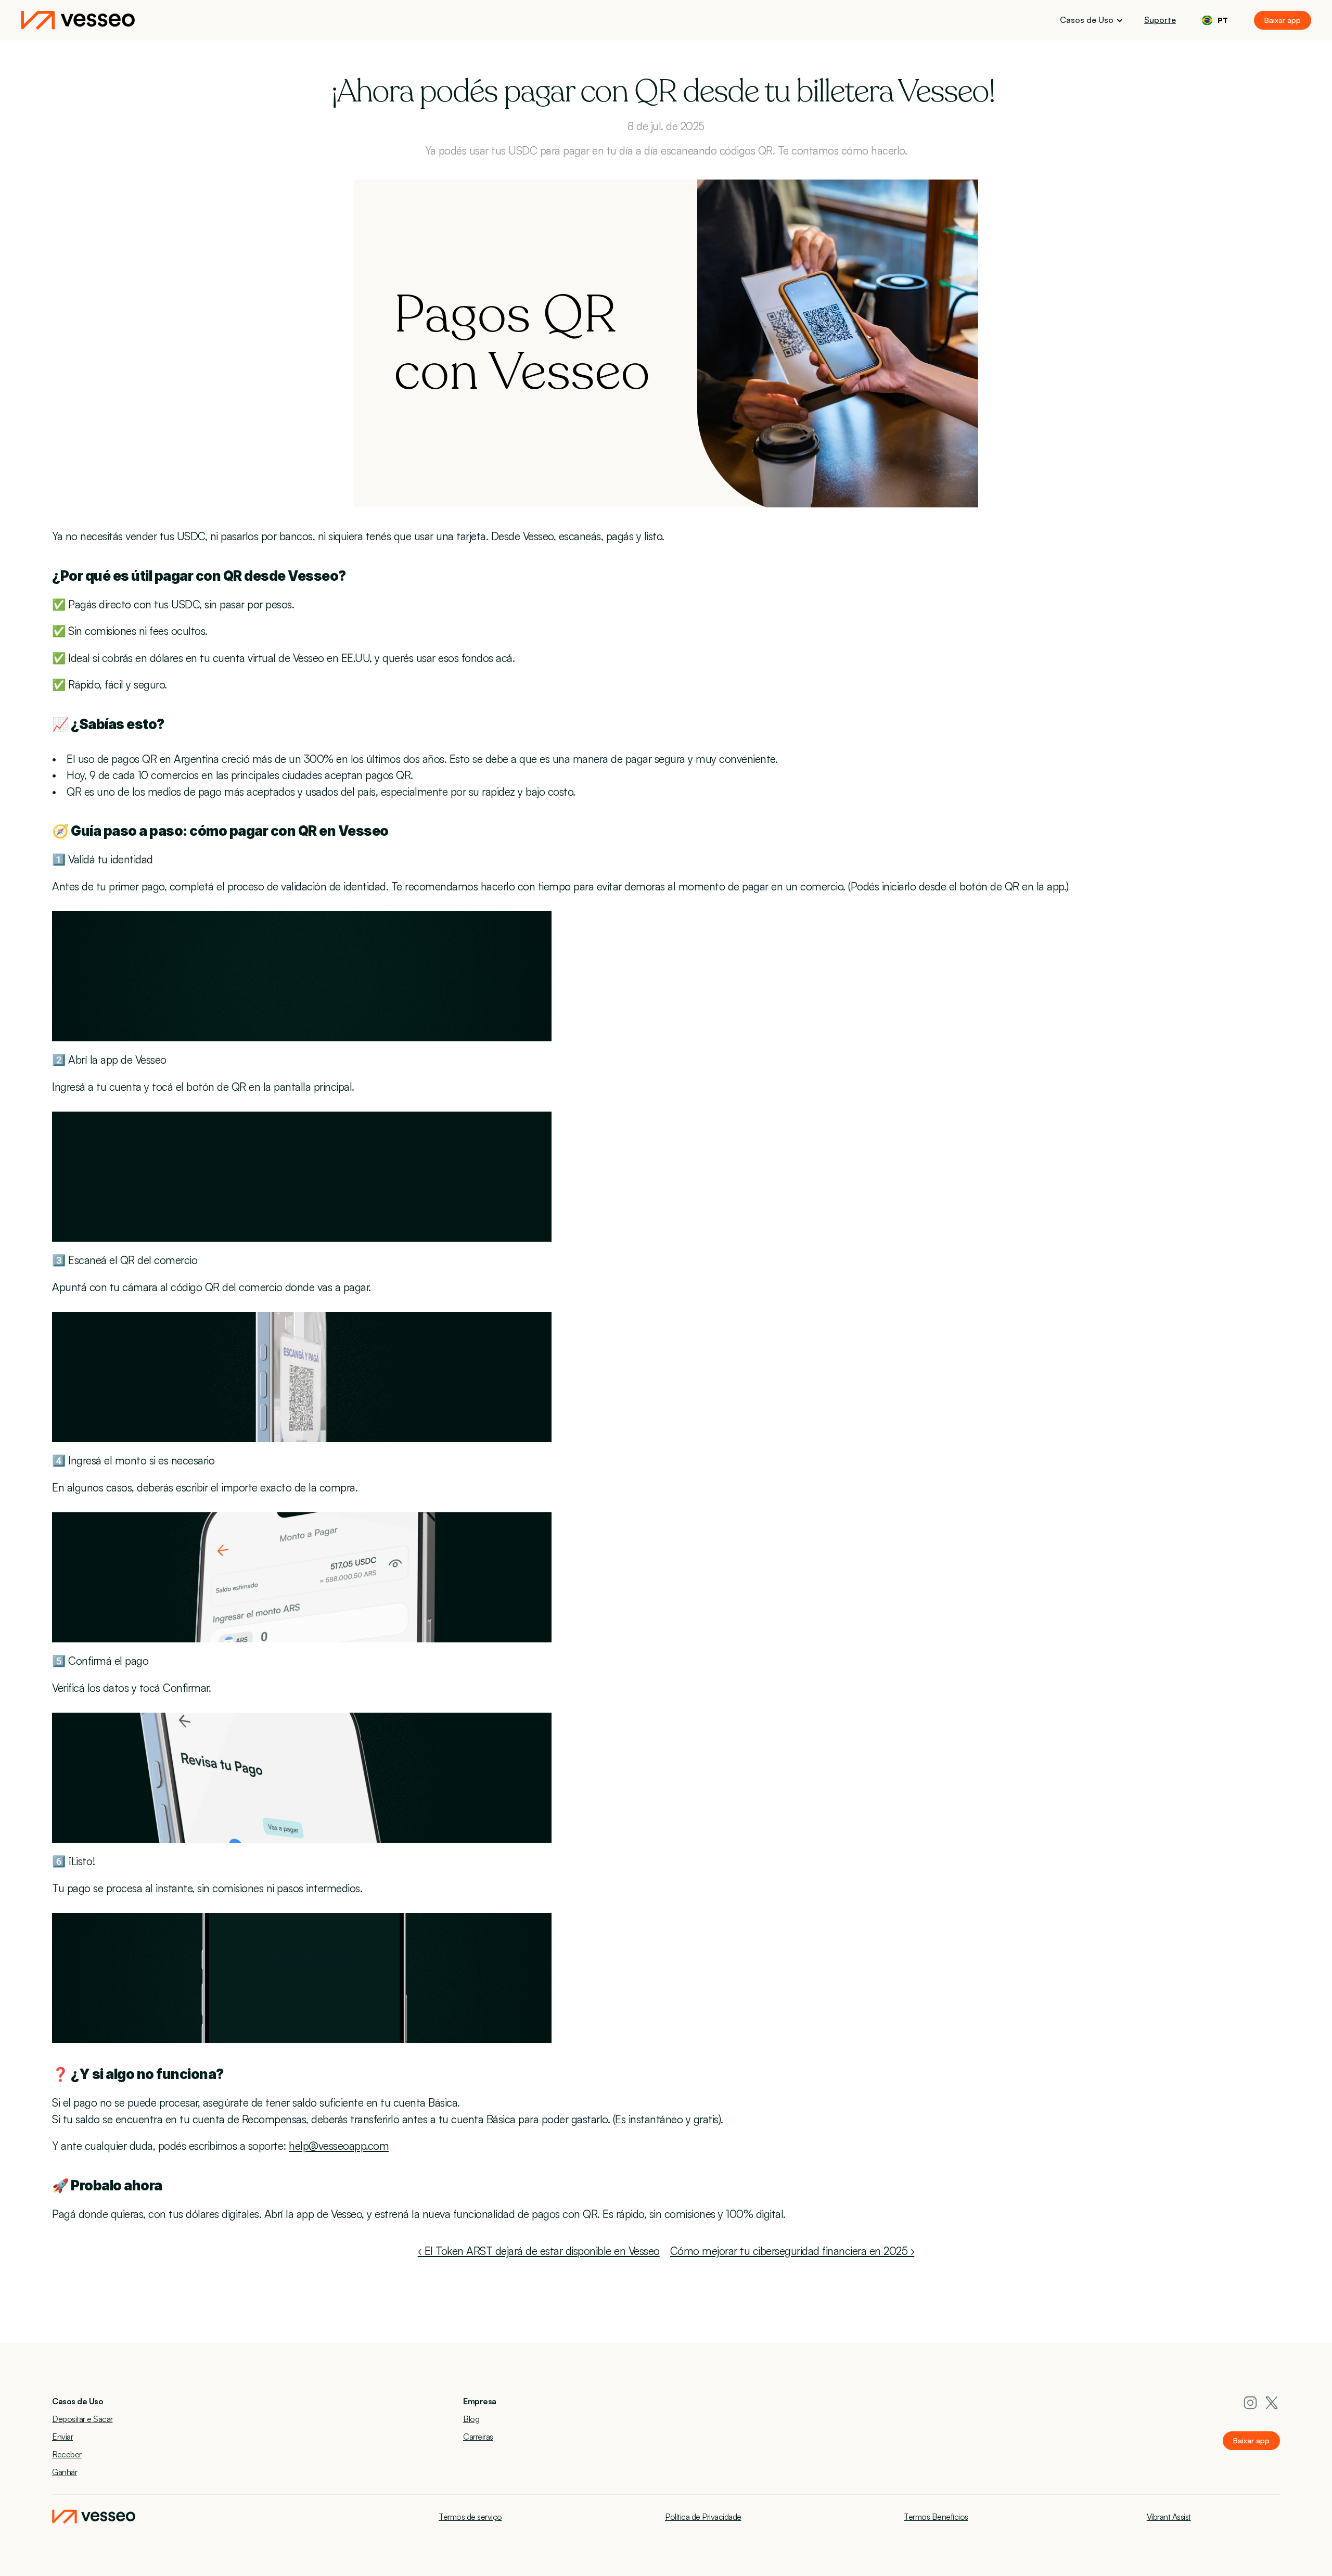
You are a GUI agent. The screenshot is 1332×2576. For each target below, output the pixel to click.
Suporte (1160, 20)
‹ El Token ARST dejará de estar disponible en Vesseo (539, 2251)
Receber (67, 2454)
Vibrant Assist (1169, 2517)
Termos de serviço (470, 2517)
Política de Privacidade (703, 2517)
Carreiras (478, 2437)
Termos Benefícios (936, 2517)
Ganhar (65, 2472)
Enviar (62, 2437)
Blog (471, 2419)
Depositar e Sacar (82, 2419)
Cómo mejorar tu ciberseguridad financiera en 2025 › (792, 2251)
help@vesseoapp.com (339, 2146)
